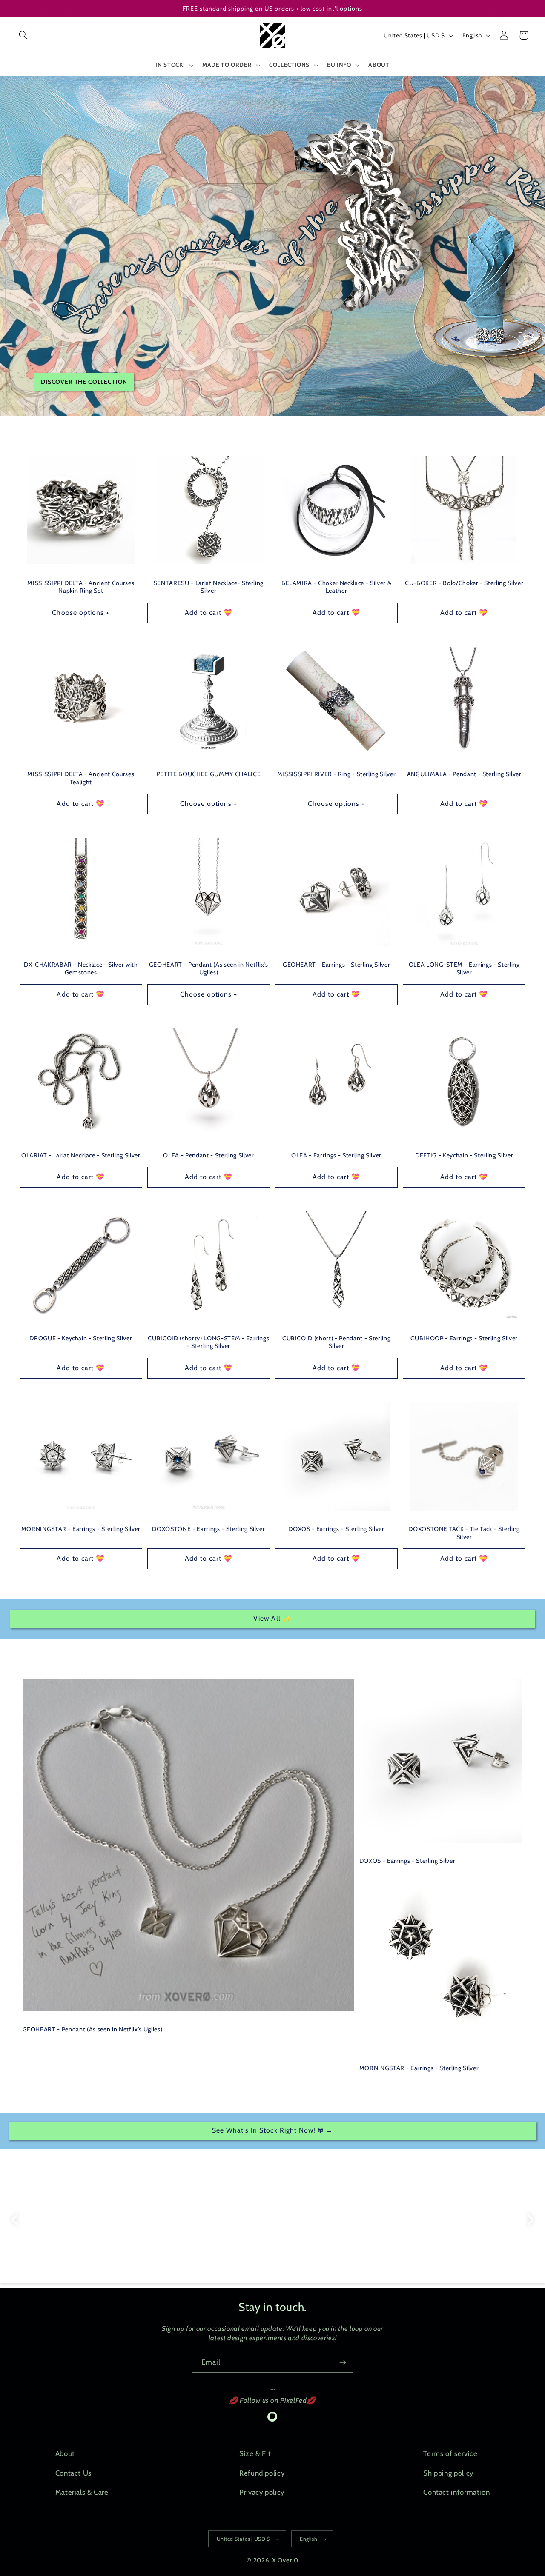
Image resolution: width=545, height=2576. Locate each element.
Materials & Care (82, 2492)
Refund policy (262, 2473)
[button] (23, 35)
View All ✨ (272, 1618)
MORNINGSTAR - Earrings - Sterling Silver (81, 1529)
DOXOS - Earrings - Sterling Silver (336, 1529)
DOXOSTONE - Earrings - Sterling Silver (208, 1529)
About (65, 2453)
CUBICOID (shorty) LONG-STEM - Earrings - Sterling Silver (208, 1342)
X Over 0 (285, 2560)
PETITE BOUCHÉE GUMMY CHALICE (209, 774)
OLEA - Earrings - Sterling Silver (336, 1155)
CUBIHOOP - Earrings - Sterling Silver (464, 1338)
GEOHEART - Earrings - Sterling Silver (336, 965)
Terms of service (450, 2453)
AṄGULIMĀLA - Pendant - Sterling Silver (464, 774)
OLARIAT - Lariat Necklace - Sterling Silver (81, 1155)
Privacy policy (262, 2492)
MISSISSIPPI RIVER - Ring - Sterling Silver (337, 774)
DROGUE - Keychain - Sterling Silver (81, 1338)
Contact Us (73, 2473)
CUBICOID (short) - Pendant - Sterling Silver (336, 1342)
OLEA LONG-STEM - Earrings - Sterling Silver (464, 968)
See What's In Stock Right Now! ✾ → (273, 2130)
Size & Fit (255, 2453)
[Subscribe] (343, 2362)
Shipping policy (448, 2473)
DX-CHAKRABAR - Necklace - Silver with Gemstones (81, 968)
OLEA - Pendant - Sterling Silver (208, 1155)
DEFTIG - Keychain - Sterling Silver (464, 1155)
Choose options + (81, 613)
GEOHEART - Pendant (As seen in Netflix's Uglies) (209, 968)
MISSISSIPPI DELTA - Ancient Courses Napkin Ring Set (81, 587)
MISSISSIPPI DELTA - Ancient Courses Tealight (81, 778)
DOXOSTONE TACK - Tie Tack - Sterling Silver (464, 1533)
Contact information (456, 2492)
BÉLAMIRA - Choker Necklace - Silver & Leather (336, 587)
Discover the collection (84, 382)
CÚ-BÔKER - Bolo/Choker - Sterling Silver (464, 583)
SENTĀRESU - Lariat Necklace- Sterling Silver (209, 587)
